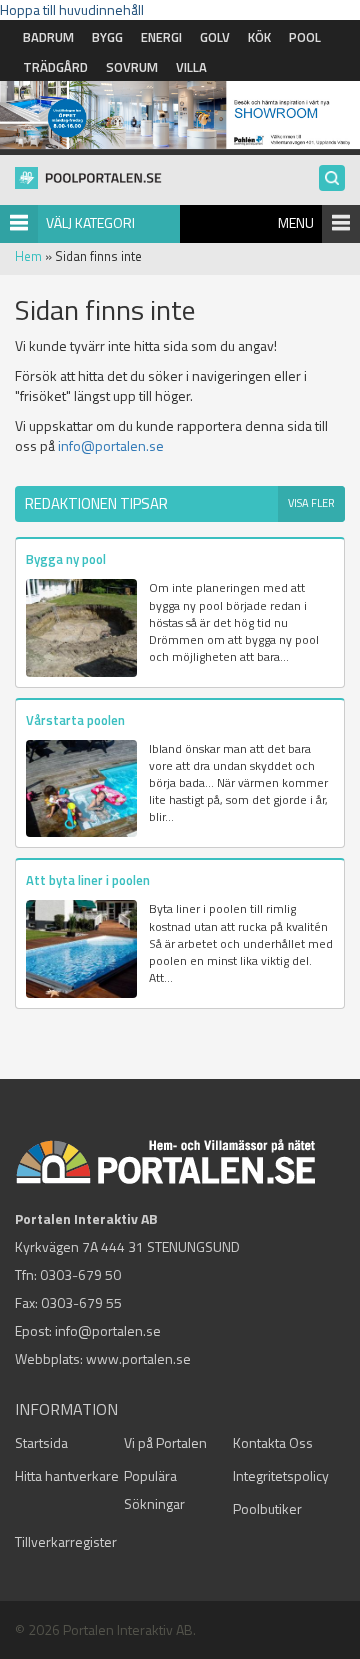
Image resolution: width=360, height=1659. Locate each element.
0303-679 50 (80, 1274)
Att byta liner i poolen (88, 880)
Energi (161, 37)
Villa (191, 67)
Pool (305, 37)
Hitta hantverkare (67, 1475)
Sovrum (132, 67)
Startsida (41, 1442)
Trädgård (55, 67)
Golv (215, 37)
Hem (28, 256)
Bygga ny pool (66, 559)
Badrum (48, 37)
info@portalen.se (111, 445)
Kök (259, 37)
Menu (296, 222)
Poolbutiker (267, 1508)
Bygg (107, 37)
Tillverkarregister (66, 1541)
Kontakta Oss (273, 1442)
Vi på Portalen (165, 1442)
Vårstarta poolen (75, 720)
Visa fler (311, 503)
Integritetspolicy (281, 1475)
